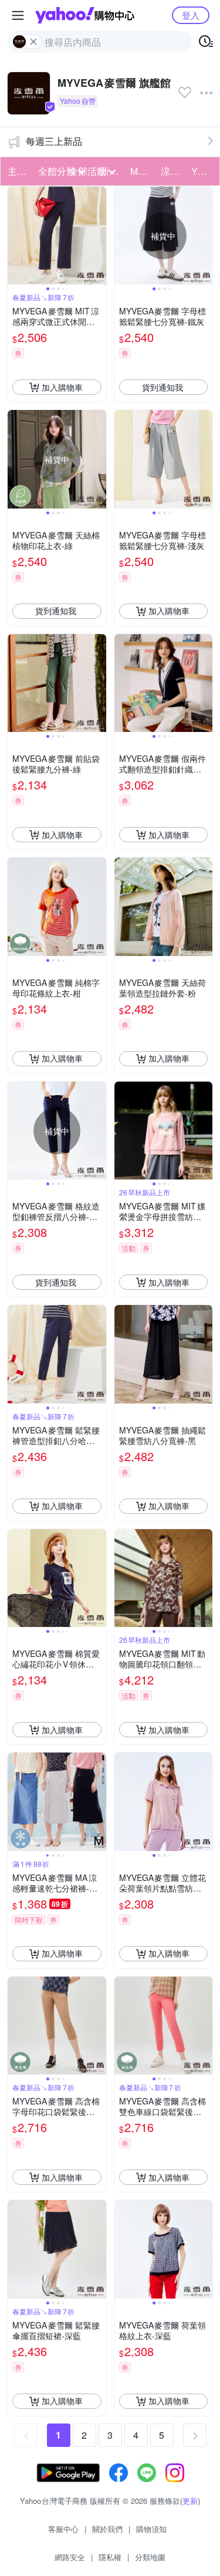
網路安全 (70, 2557)
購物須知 (151, 2529)
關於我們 (107, 2529)
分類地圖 (150, 2557)
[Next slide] (99, 236)
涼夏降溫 (172, 171)
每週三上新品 (54, 141)
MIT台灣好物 (142, 171)
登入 (191, 15)
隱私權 (110, 2557)
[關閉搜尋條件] (33, 42)
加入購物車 (62, 387)
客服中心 (63, 2529)
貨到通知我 (163, 387)
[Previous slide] (15, 236)
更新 (190, 2501)
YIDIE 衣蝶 (203, 171)
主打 (17, 171)
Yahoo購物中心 (85, 15)
